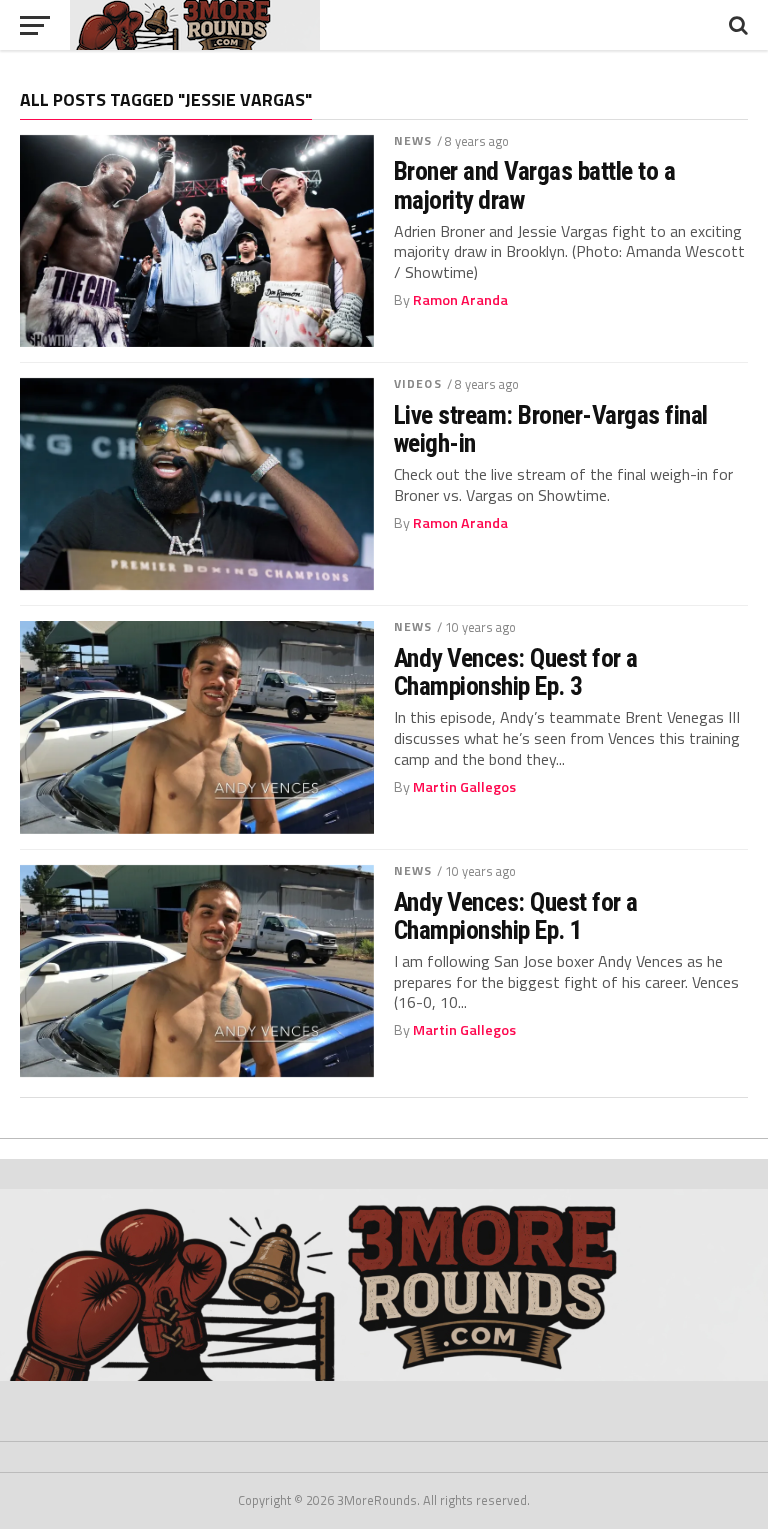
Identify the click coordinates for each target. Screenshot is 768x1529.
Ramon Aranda (460, 300)
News (413, 140)
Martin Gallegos (464, 787)
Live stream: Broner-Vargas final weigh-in (551, 429)
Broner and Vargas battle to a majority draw (534, 185)
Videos (418, 383)
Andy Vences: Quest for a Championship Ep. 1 (516, 916)
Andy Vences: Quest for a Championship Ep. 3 (516, 672)
